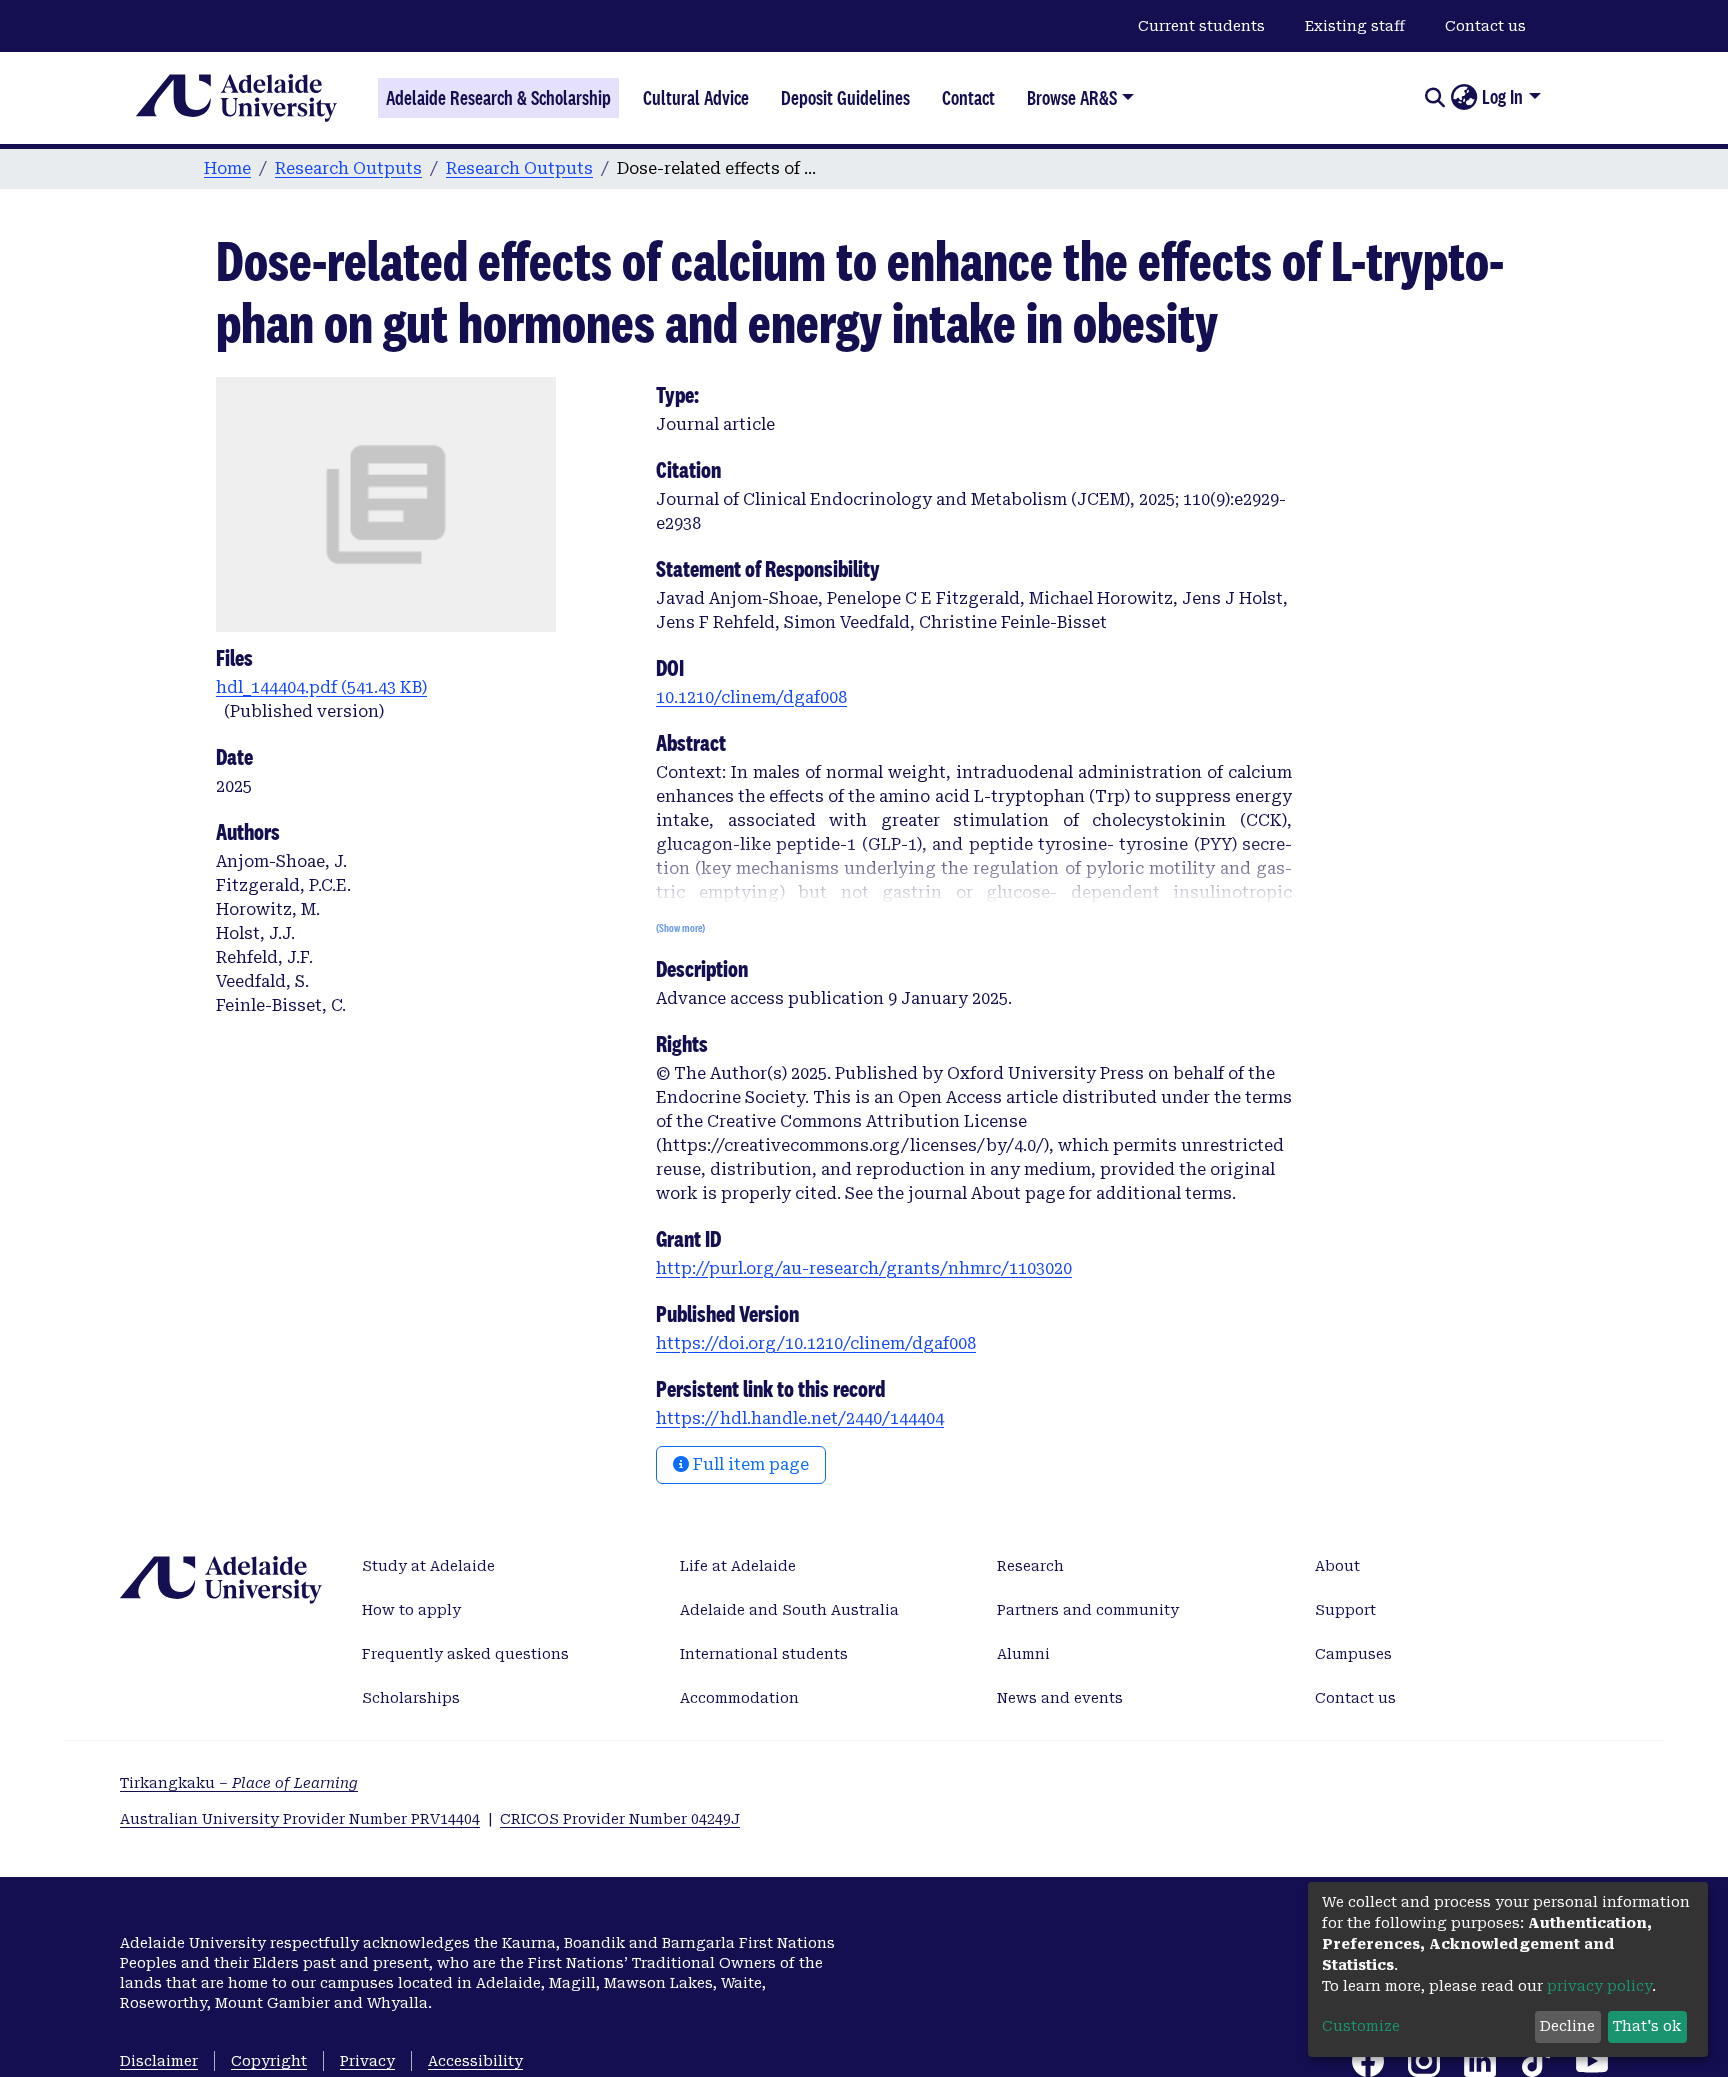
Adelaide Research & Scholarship (498, 98)
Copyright (269, 2061)
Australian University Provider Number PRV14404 (300, 1819)
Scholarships (411, 1698)
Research (1030, 1566)
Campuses (1353, 1654)
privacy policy (1599, 1986)
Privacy (367, 2061)
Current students (1201, 26)
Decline (1567, 2026)
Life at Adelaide (738, 1566)
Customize (1361, 2026)
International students (764, 1654)
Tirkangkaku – (239, 1783)
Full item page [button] (749, 1464)
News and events (1060, 1698)
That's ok (1647, 2026)
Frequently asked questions (465, 1654)
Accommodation (739, 1698)
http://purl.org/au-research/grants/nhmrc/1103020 (864, 1268)
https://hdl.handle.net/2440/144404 (800, 1418)
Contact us (1485, 26)
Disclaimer (159, 2061)
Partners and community (1088, 1610)
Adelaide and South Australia (789, 1610)
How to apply (411, 1610)
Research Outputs (348, 168)
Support (1345, 1610)
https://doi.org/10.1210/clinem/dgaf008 (816, 1343)
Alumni (1023, 1654)
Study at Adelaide (428, 1566)
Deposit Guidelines (845, 98)
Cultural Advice (696, 98)
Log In (1502, 97)
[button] (1463, 98)
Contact (968, 98)
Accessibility (475, 2061)
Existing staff (1355, 26)
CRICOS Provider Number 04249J (620, 1819)
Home (227, 168)
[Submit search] (1434, 98)
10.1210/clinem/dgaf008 (751, 697)
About (1337, 1566)
